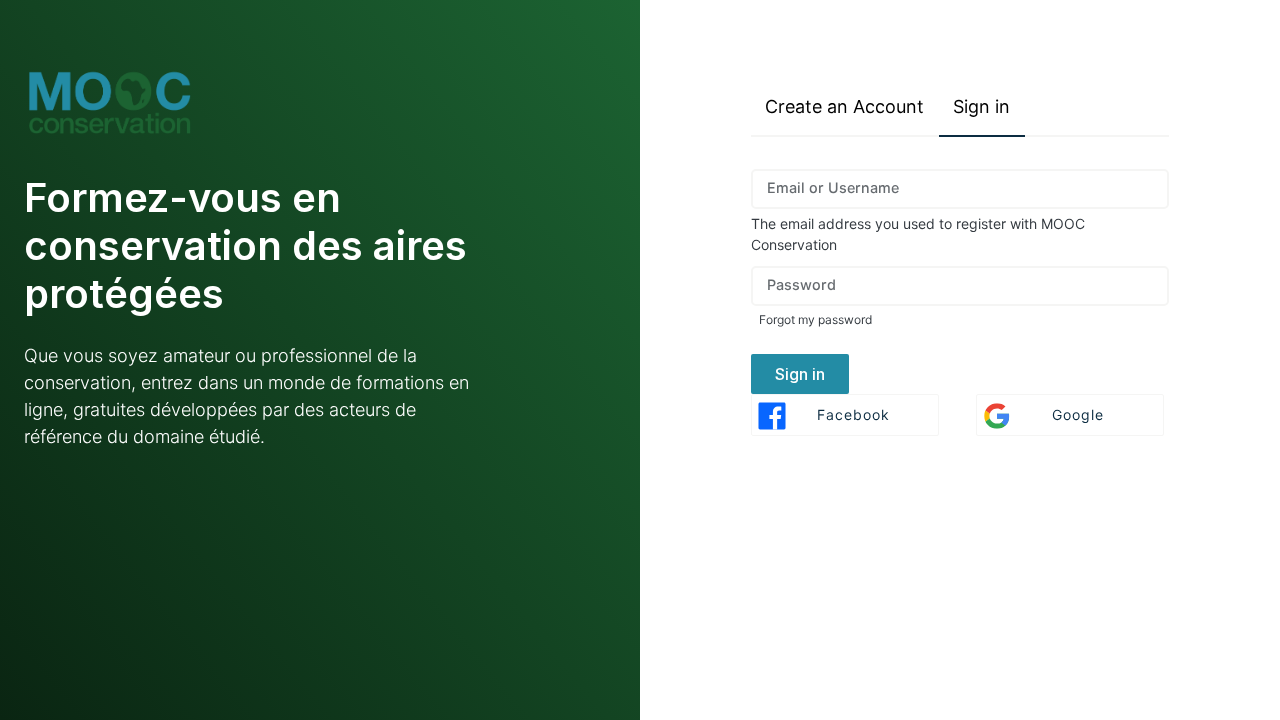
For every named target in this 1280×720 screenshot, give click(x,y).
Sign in (981, 106)
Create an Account (844, 106)
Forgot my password (815, 319)
